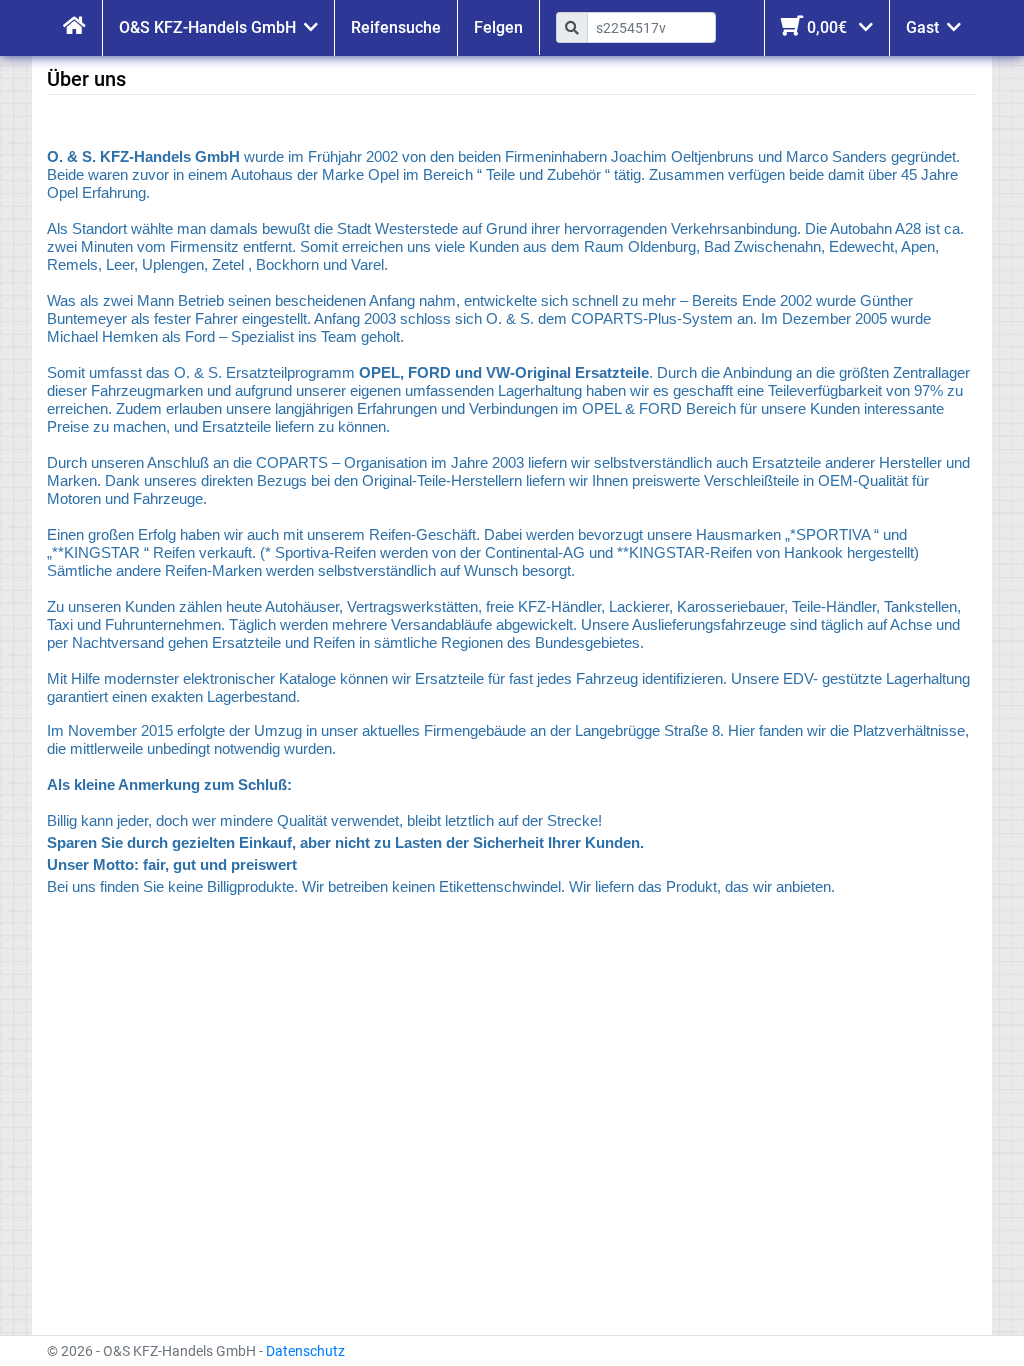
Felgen (498, 27)
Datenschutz (305, 1351)
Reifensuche (396, 27)
